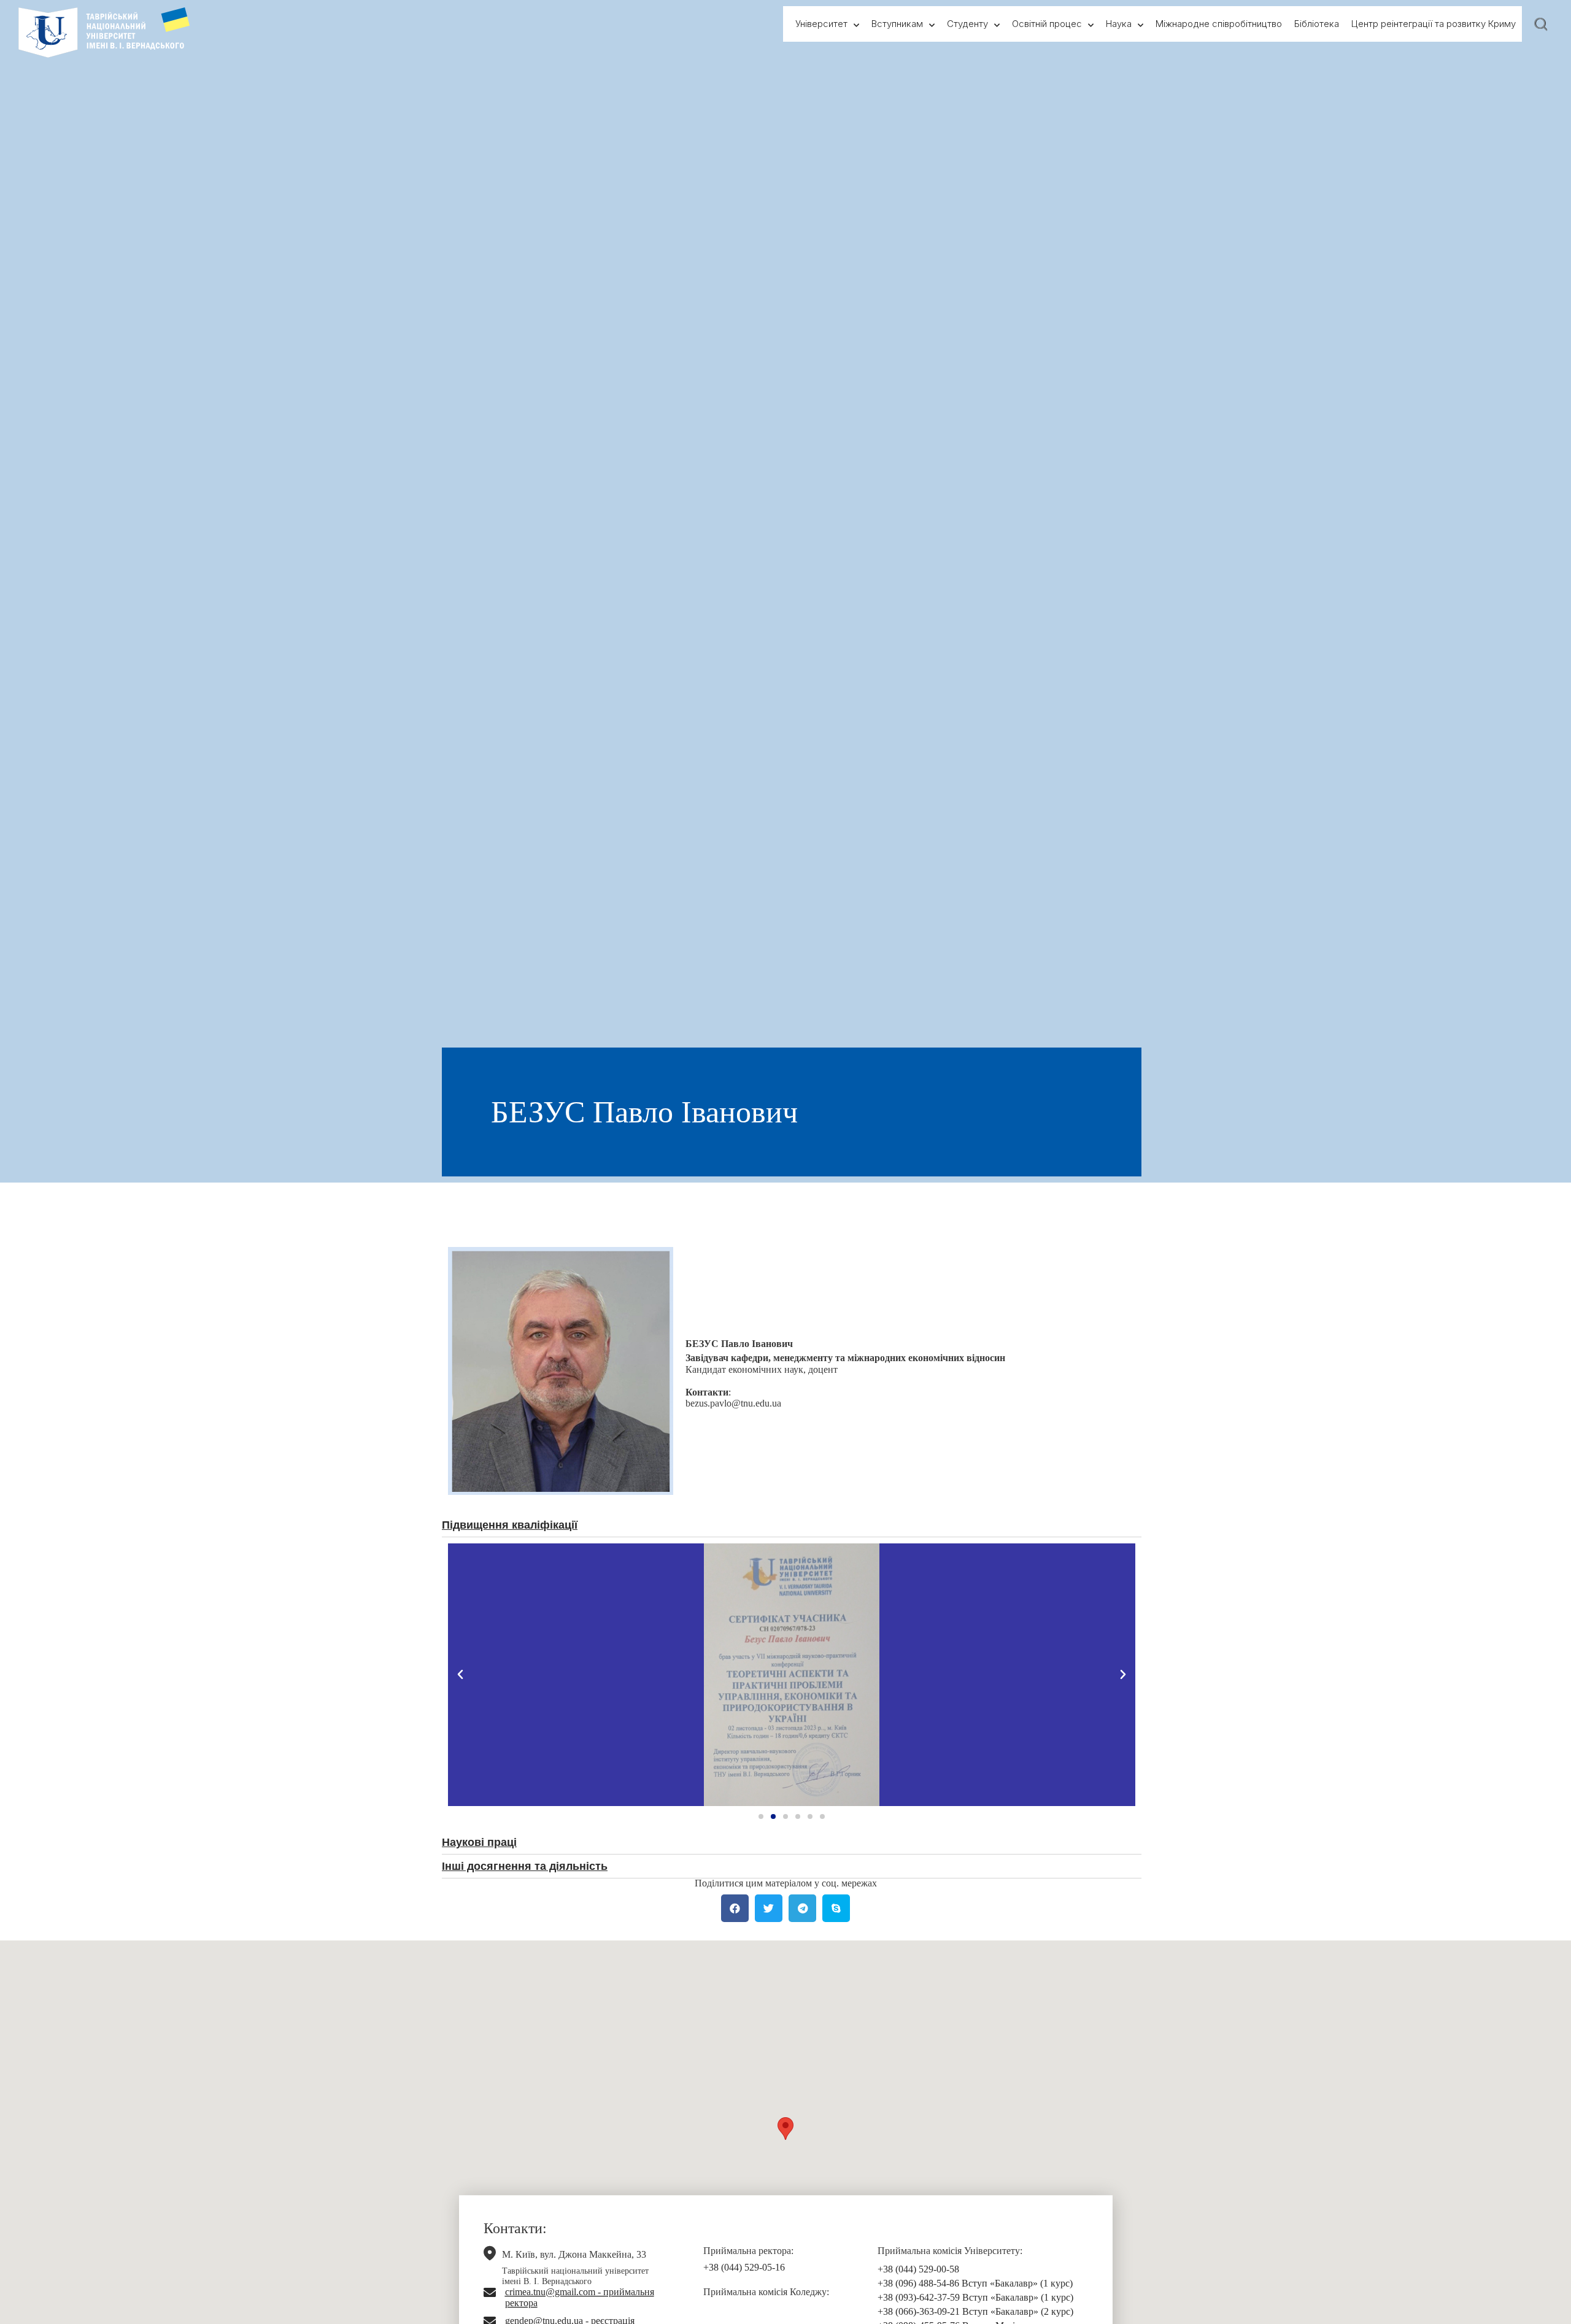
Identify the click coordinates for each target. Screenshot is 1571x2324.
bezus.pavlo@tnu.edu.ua (733, 1403)
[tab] (792, 1528)
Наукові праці (479, 1842)
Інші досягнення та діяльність (525, 1866)
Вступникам (897, 24)
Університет (821, 24)
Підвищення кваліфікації (510, 1525)
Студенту (967, 24)
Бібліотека (1317, 24)
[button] (761, 1816)
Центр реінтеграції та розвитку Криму (1434, 24)
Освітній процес (1047, 24)
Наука (1119, 24)
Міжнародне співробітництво (1219, 24)
